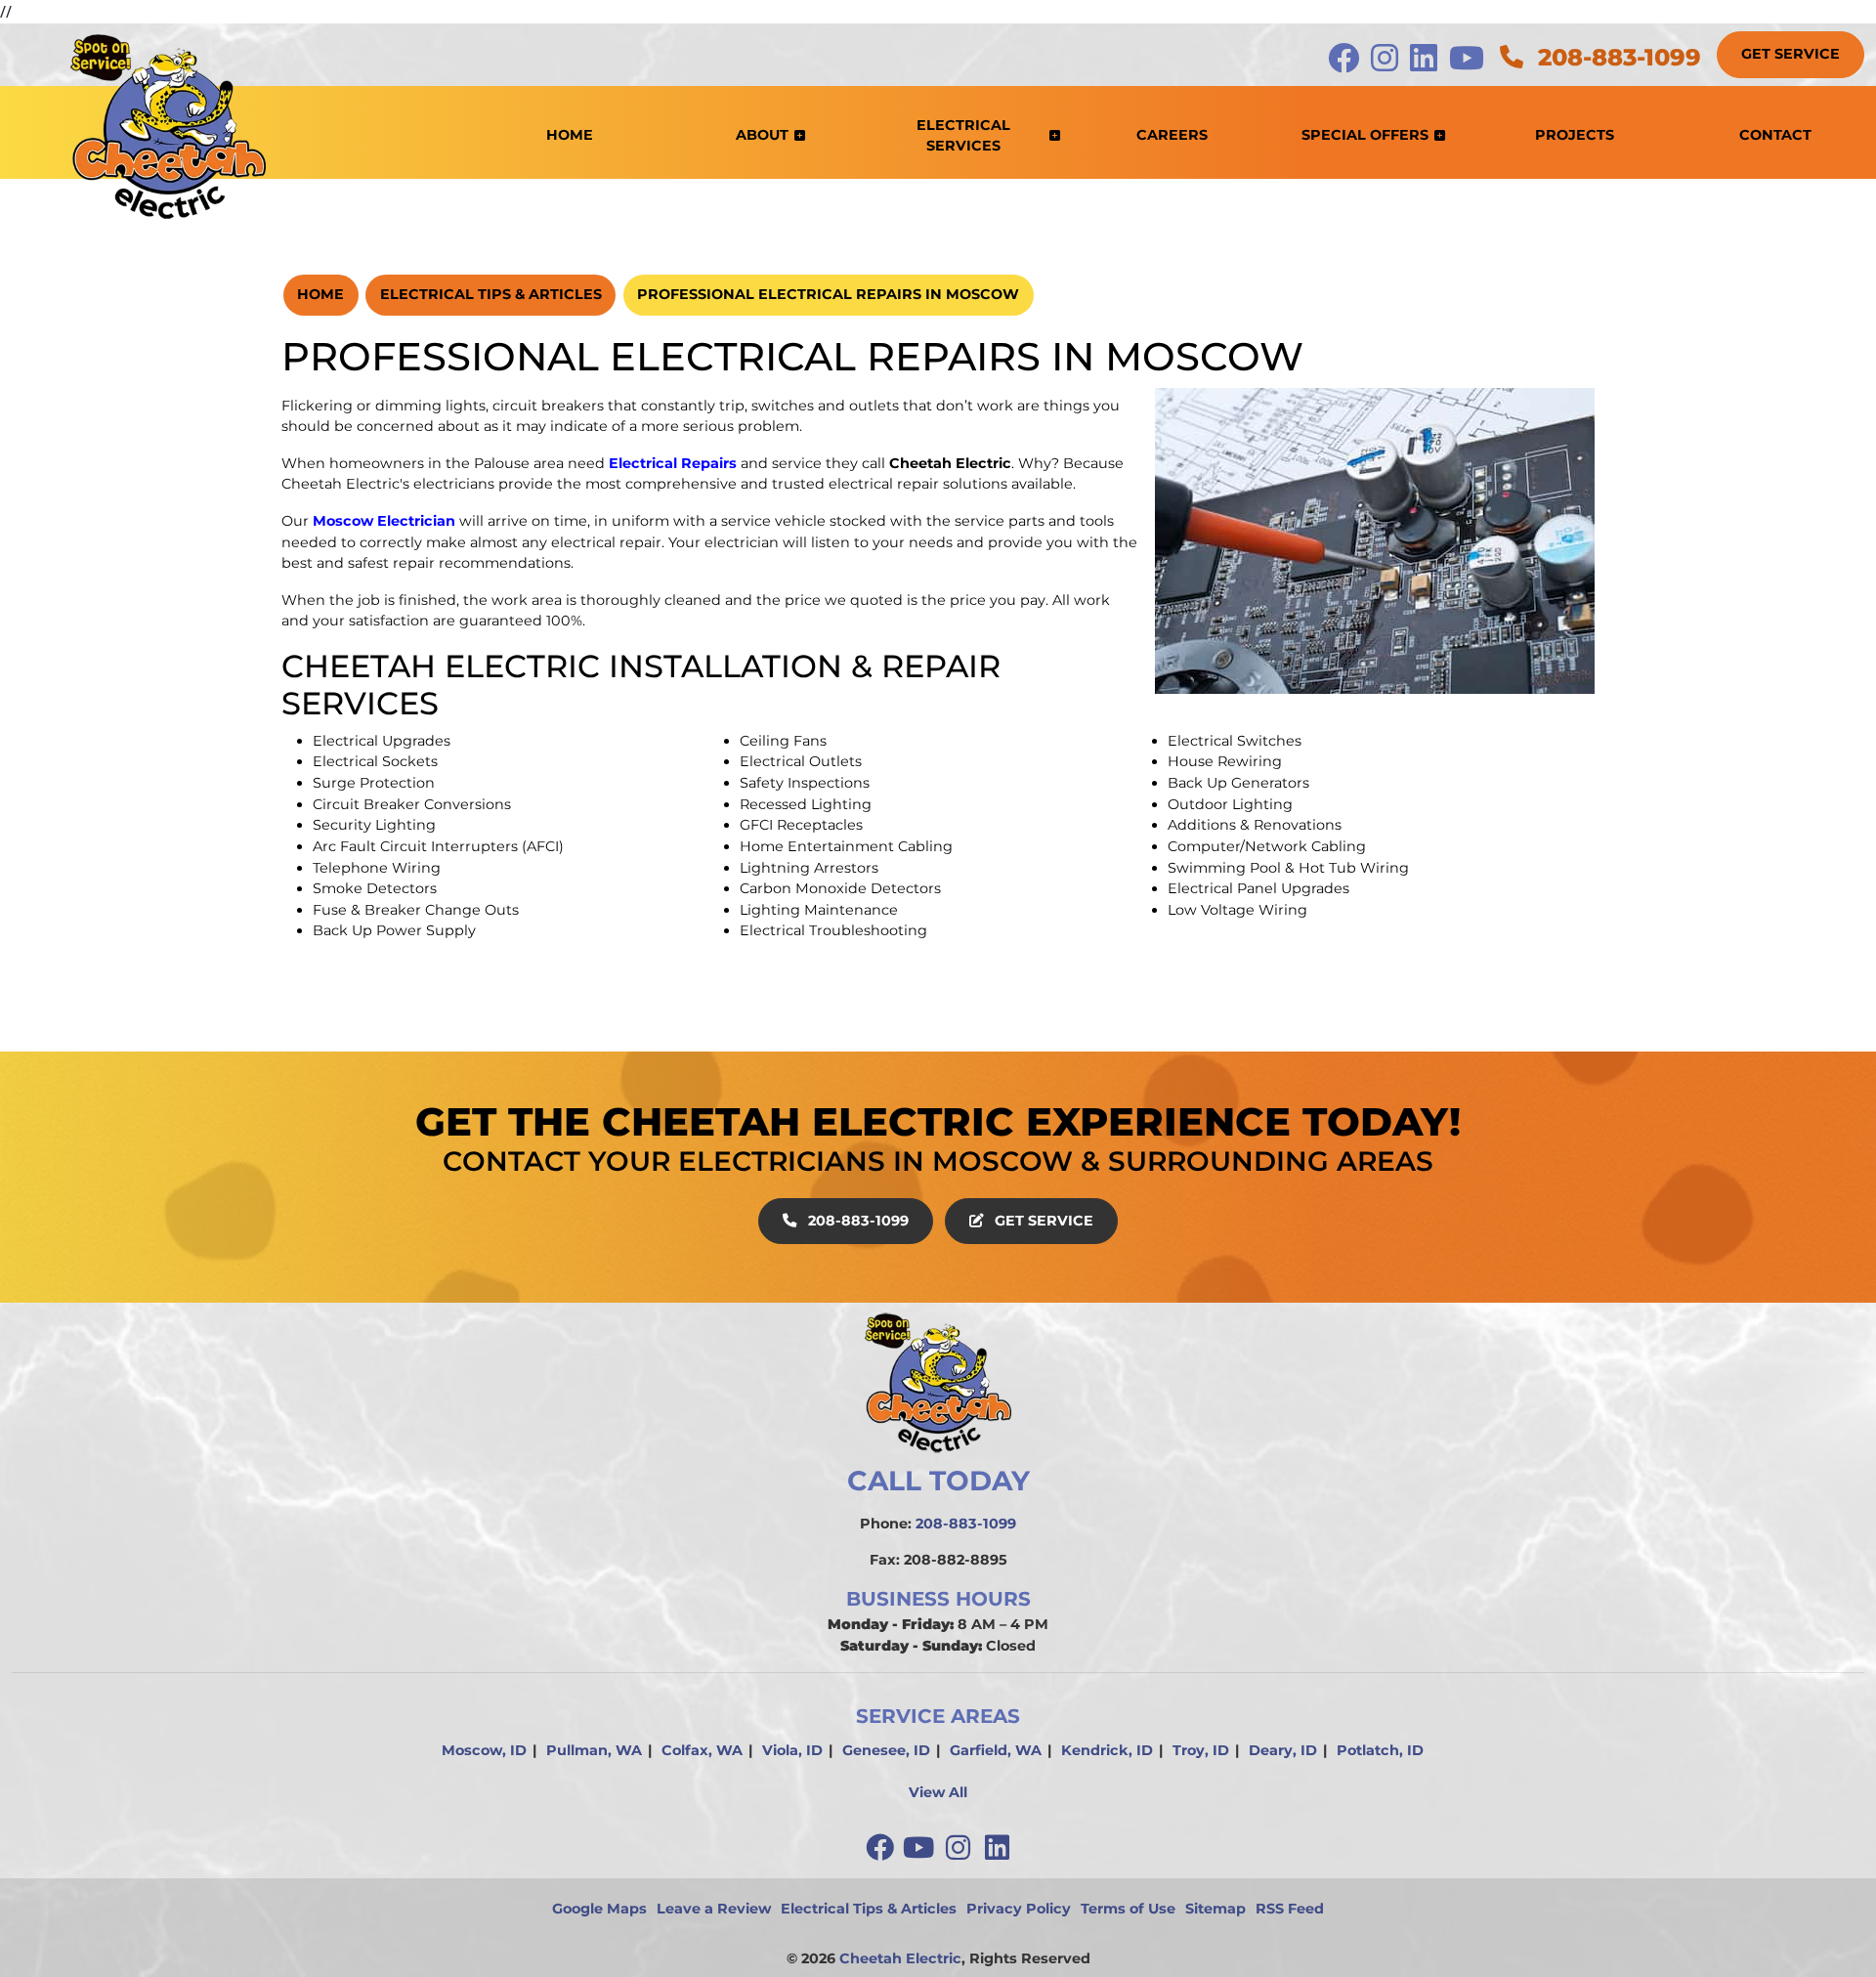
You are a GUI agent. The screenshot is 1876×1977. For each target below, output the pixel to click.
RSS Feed (1290, 1909)
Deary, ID (1283, 1750)
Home (320, 294)
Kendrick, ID (1107, 1750)
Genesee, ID (886, 1750)
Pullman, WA (594, 1750)
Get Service (1791, 54)
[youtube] (920, 1848)
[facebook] (881, 1848)
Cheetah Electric (900, 1958)
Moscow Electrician (384, 521)
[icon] (1345, 64)
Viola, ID (792, 1750)
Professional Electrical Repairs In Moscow (828, 294)
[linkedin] (997, 1848)
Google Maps (599, 1909)
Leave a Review (714, 1909)
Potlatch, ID (1380, 1750)
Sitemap (1215, 1909)
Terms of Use (1128, 1909)
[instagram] (959, 1848)
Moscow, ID (484, 1750)
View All (938, 1792)
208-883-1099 (1616, 57)
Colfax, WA (702, 1750)
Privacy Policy (1019, 1909)
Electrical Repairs (673, 463)
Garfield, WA (996, 1750)
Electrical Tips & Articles (491, 294)
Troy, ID (1201, 1750)
